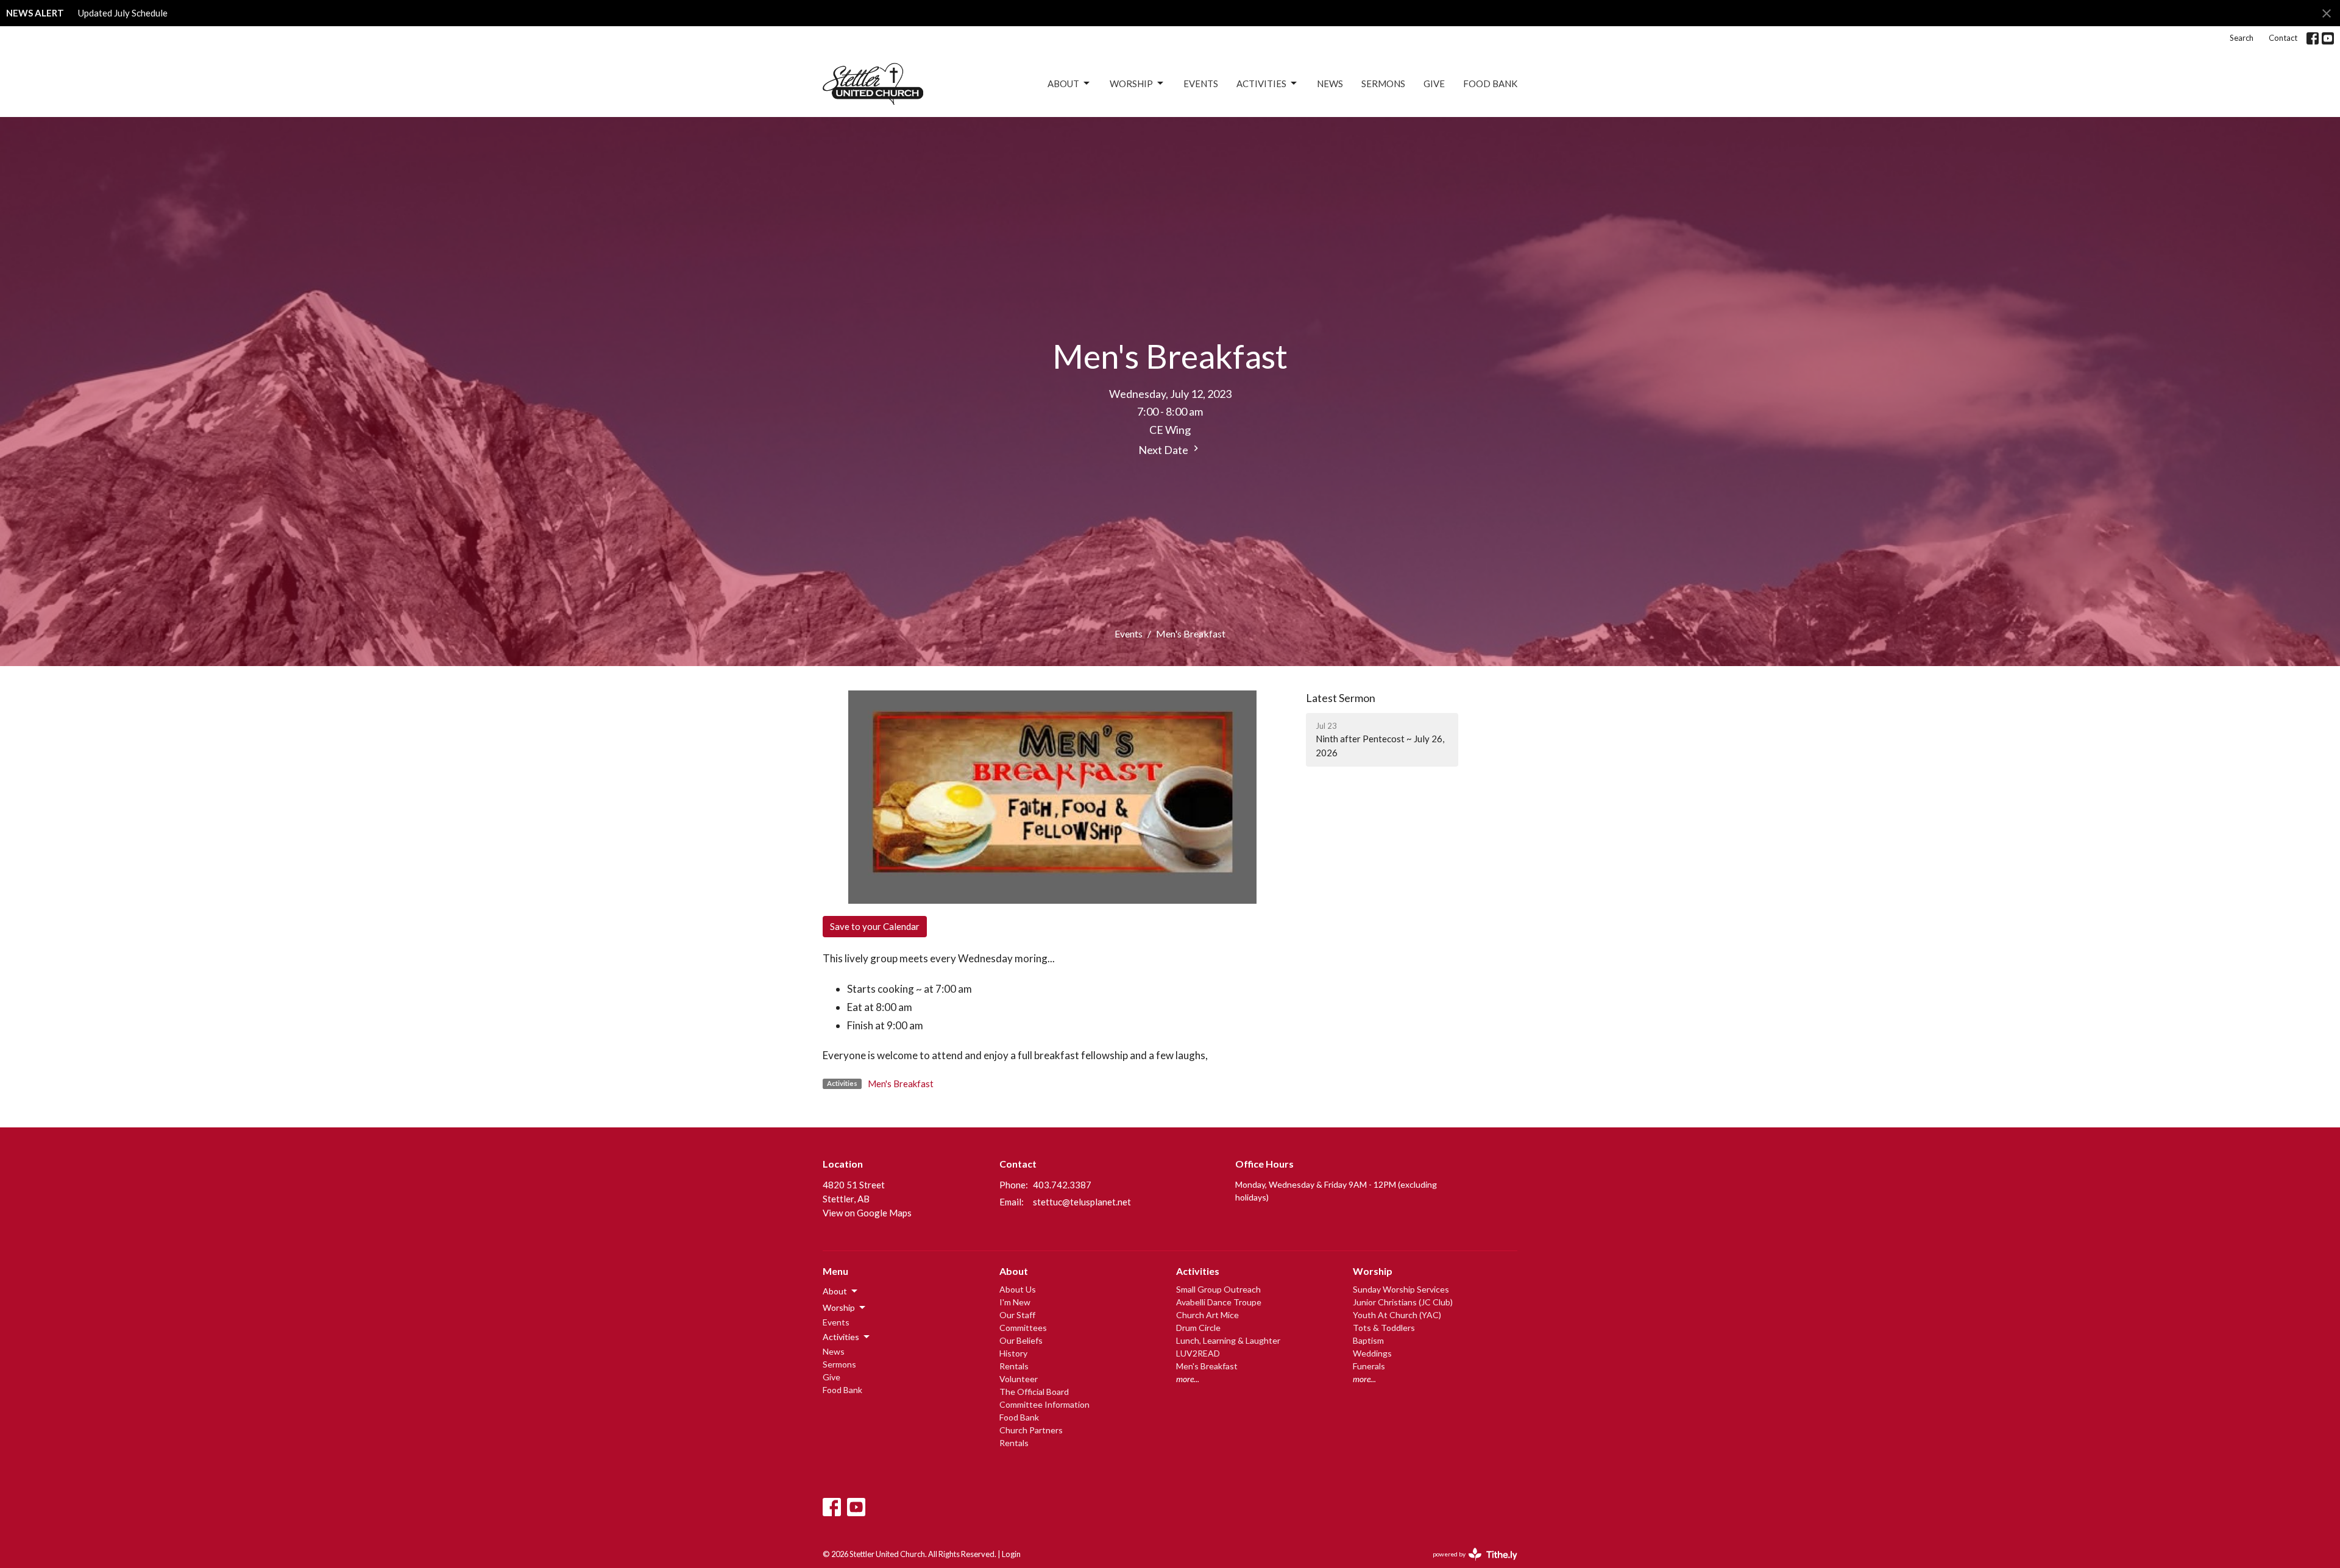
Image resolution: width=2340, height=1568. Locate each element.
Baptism (1368, 1340)
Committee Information (1044, 1404)
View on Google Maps (867, 1213)
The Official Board (1034, 1392)
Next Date (1164, 450)
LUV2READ (1198, 1353)
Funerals (1369, 1366)
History (1013, 1353)
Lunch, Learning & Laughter (1228, 1340)
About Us (1018, 1289)
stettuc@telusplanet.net (1082, 1202)
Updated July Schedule (123, 13)
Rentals (1014, 1366)
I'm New (1015, 1302)
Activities (1261, 83)
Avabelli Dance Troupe (1219, 1302)
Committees (1023, 1328)
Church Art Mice (1207, 1315)
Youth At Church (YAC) (1397, 1315)
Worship (1131, 83)
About (1063, 83)
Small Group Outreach (1218, 1289)
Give (1434, 83)
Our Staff (1017, 1315)
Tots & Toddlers (1384, 1328)
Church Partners (1031, 1430)
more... (1188, 1379)
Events (1201, 83)
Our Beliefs (1021, 1340)
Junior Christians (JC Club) (1403, 1302)
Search (2242, 38)
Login (1011, 1554)
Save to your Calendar (875, 926)
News (1330, 83)
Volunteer (1019, 1379)
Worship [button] (839, 1307)
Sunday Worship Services (1401, 1289)
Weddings (1372, 1353)
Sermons (1383, 83)
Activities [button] (841, 1337)
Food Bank (1490, 83)
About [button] (835, 1291)
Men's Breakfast (901, 1084)
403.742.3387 (1062, 1185)
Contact (2283, 38)
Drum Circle (1198, 1328)
